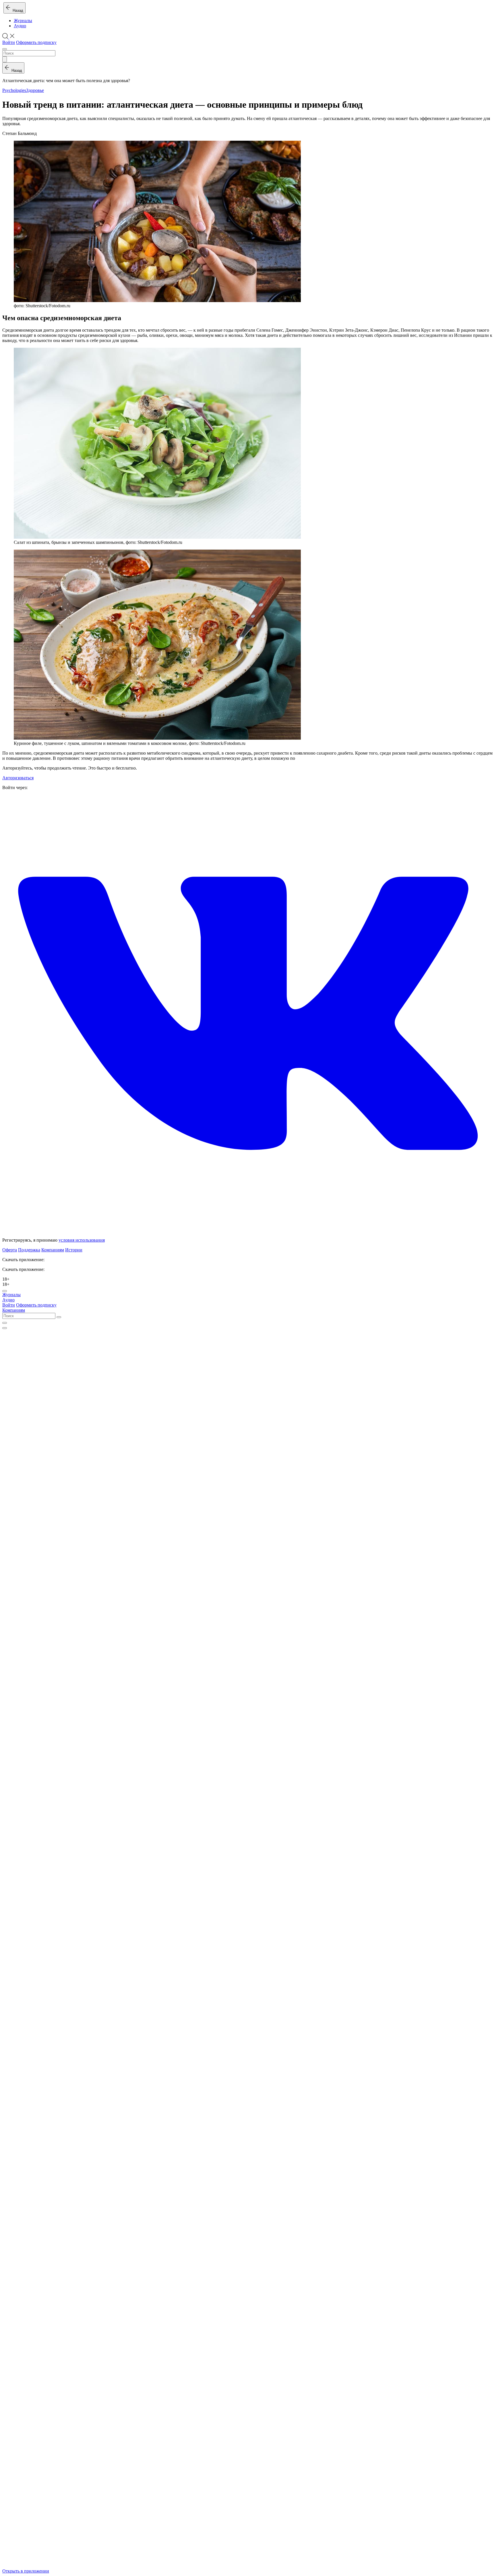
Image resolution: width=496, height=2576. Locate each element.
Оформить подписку (36, 42)
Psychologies (14, 90)
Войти (9, 42)
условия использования (82, 1240)
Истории (74, 1250)
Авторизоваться (18, 778)
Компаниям (53, 1250)
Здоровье (35, 90)
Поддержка (29, 1250)
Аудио (20, 26)
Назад (17, 10)
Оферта (10, 1250)
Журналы (23, 21)
